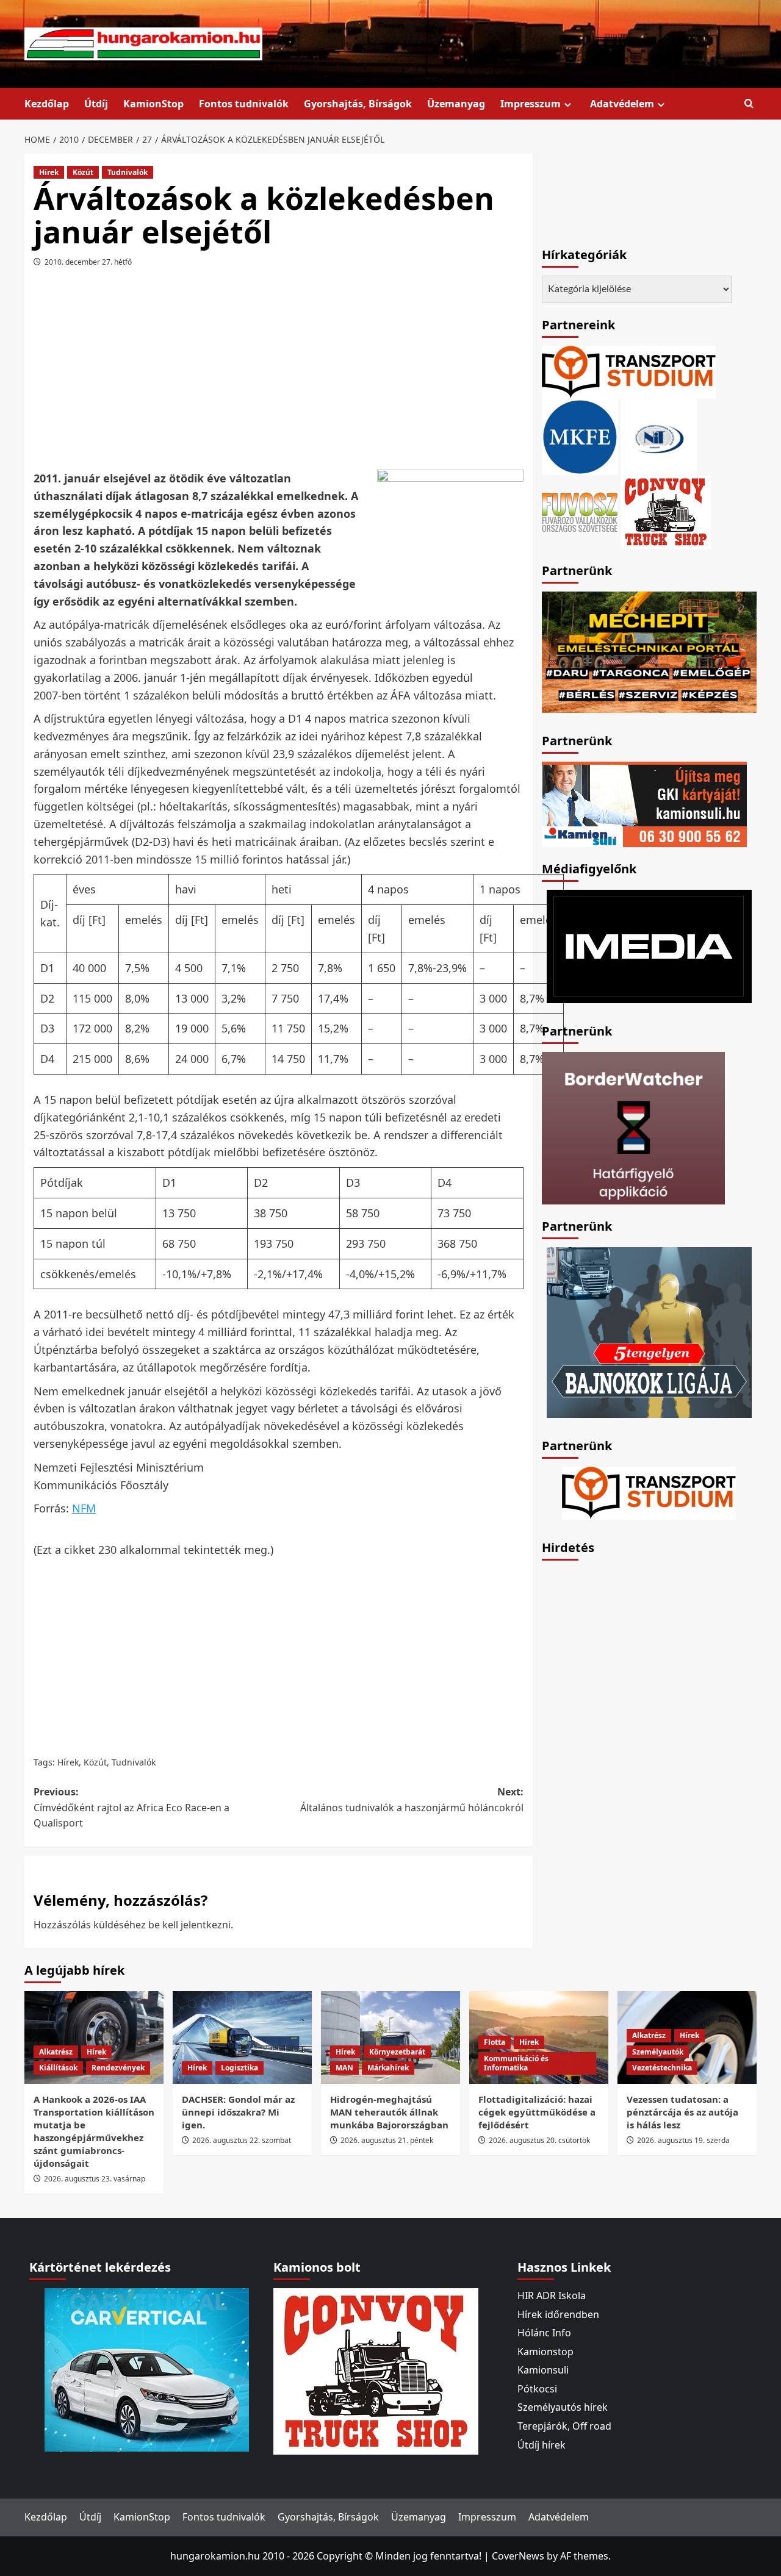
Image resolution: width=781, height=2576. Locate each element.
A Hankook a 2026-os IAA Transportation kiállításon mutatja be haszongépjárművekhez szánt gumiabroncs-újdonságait (94, 2131)
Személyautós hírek (563, 2407)
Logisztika (239, 2068)
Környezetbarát (397, 2052)
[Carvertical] (147, 2369)
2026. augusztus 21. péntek (387, 2140)
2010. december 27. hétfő (88, 262)
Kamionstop (545, 2352)
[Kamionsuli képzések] (644, 803)
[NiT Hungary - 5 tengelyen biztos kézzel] (649, 1331)
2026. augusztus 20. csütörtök (539, 2140)
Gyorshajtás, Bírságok (358, 104)
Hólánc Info (544, 2333)
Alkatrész (56, 2052)
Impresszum (531, 104)
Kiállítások (58, 2068)
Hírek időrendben (558, 2314)
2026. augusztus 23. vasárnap (95, 2179)
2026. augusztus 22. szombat (242, 2140)
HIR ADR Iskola (552, 2295)
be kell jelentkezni (189, 1925)
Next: (412, 1800)
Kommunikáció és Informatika (516, 2063)
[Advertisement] (278, 373)
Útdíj (96, 104)
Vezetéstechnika (662, 2068)
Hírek (49, 172)
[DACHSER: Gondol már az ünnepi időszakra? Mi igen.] (242, 2038)
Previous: (131, 1807)
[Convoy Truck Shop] (376, 2370)
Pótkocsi (537, 2389)
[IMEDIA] (649, 945)
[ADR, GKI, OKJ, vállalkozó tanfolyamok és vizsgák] (629, 371)
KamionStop (153, 104)
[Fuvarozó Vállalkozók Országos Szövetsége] (580, 511)
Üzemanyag (456, 104)
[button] (749, 104)
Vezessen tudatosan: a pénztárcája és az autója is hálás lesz (682, 2112)
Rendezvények (118, 2068)
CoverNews (518, 2556)
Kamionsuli (543, 2370)
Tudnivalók (128, 172)
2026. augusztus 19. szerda (683, 2140)
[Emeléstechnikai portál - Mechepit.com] (649, 651)
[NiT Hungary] (659, 436)
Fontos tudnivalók (244, 104)
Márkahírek (388, 2068)
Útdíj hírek (542, 2445)
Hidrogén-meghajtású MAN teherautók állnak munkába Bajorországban (389, 2112)
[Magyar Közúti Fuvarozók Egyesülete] (580, 436)
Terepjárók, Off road (564, 2426)
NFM (84, 1508)
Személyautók (658, 2052)
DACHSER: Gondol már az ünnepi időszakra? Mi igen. (238, 2112)
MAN (344, 2068)
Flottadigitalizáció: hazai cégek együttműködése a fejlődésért (537, 2112)
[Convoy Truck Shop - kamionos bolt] (666, 511)
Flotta (495, 2042)
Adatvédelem (622, 104)
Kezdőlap (47, 104)
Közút (83, 172)
